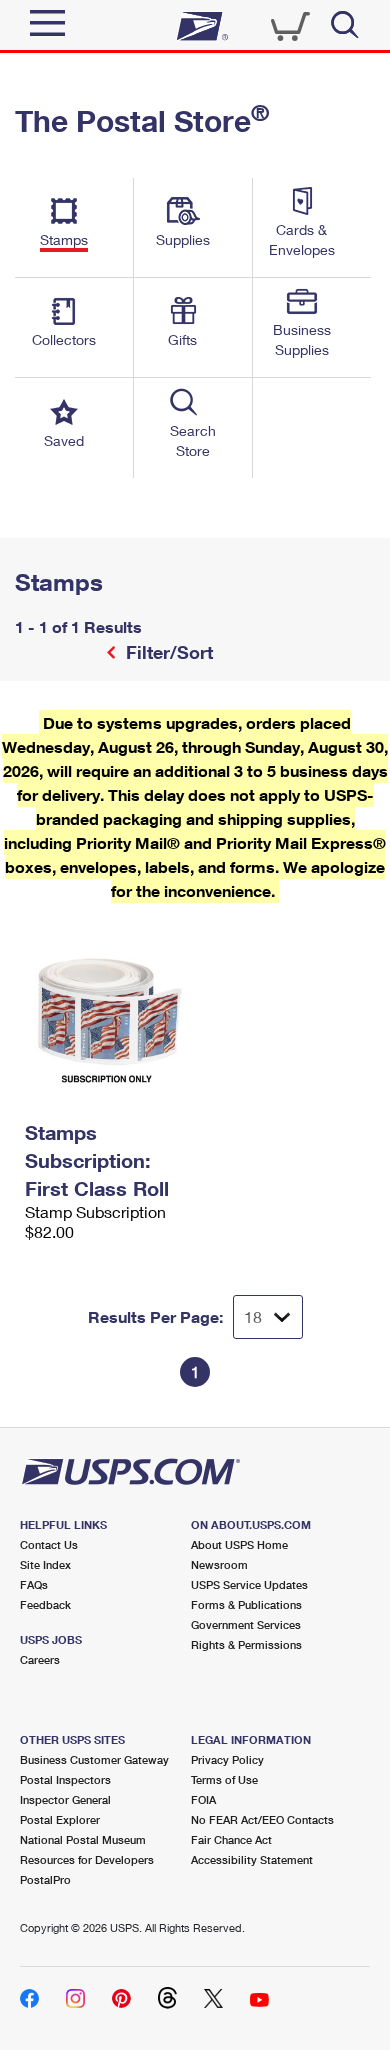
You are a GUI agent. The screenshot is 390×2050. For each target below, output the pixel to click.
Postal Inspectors (65, 1779)
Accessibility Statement (252, 1859)
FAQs (34, 1584)
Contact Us (49, 1544)
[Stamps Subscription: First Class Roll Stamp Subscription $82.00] (105, 1008)
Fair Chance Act (231, 1839)
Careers (40, 1659)
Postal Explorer (60, 1819)
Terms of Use (224, 1779)
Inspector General (65, 1799)
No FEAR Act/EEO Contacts (262, 1819)
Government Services (246, 1624)
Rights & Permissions (246, 1644)
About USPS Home (239, 1544)
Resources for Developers (87, 1859)
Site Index (45, 1564)
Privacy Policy (227, 1759)
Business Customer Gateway (94, 1759)
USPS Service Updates (249, 1584)
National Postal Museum (83, 1839)
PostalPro (45, 1879)
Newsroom (219, 1564)
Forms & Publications (246, 1604)
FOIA (203, 1799)
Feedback (45, 1604)
